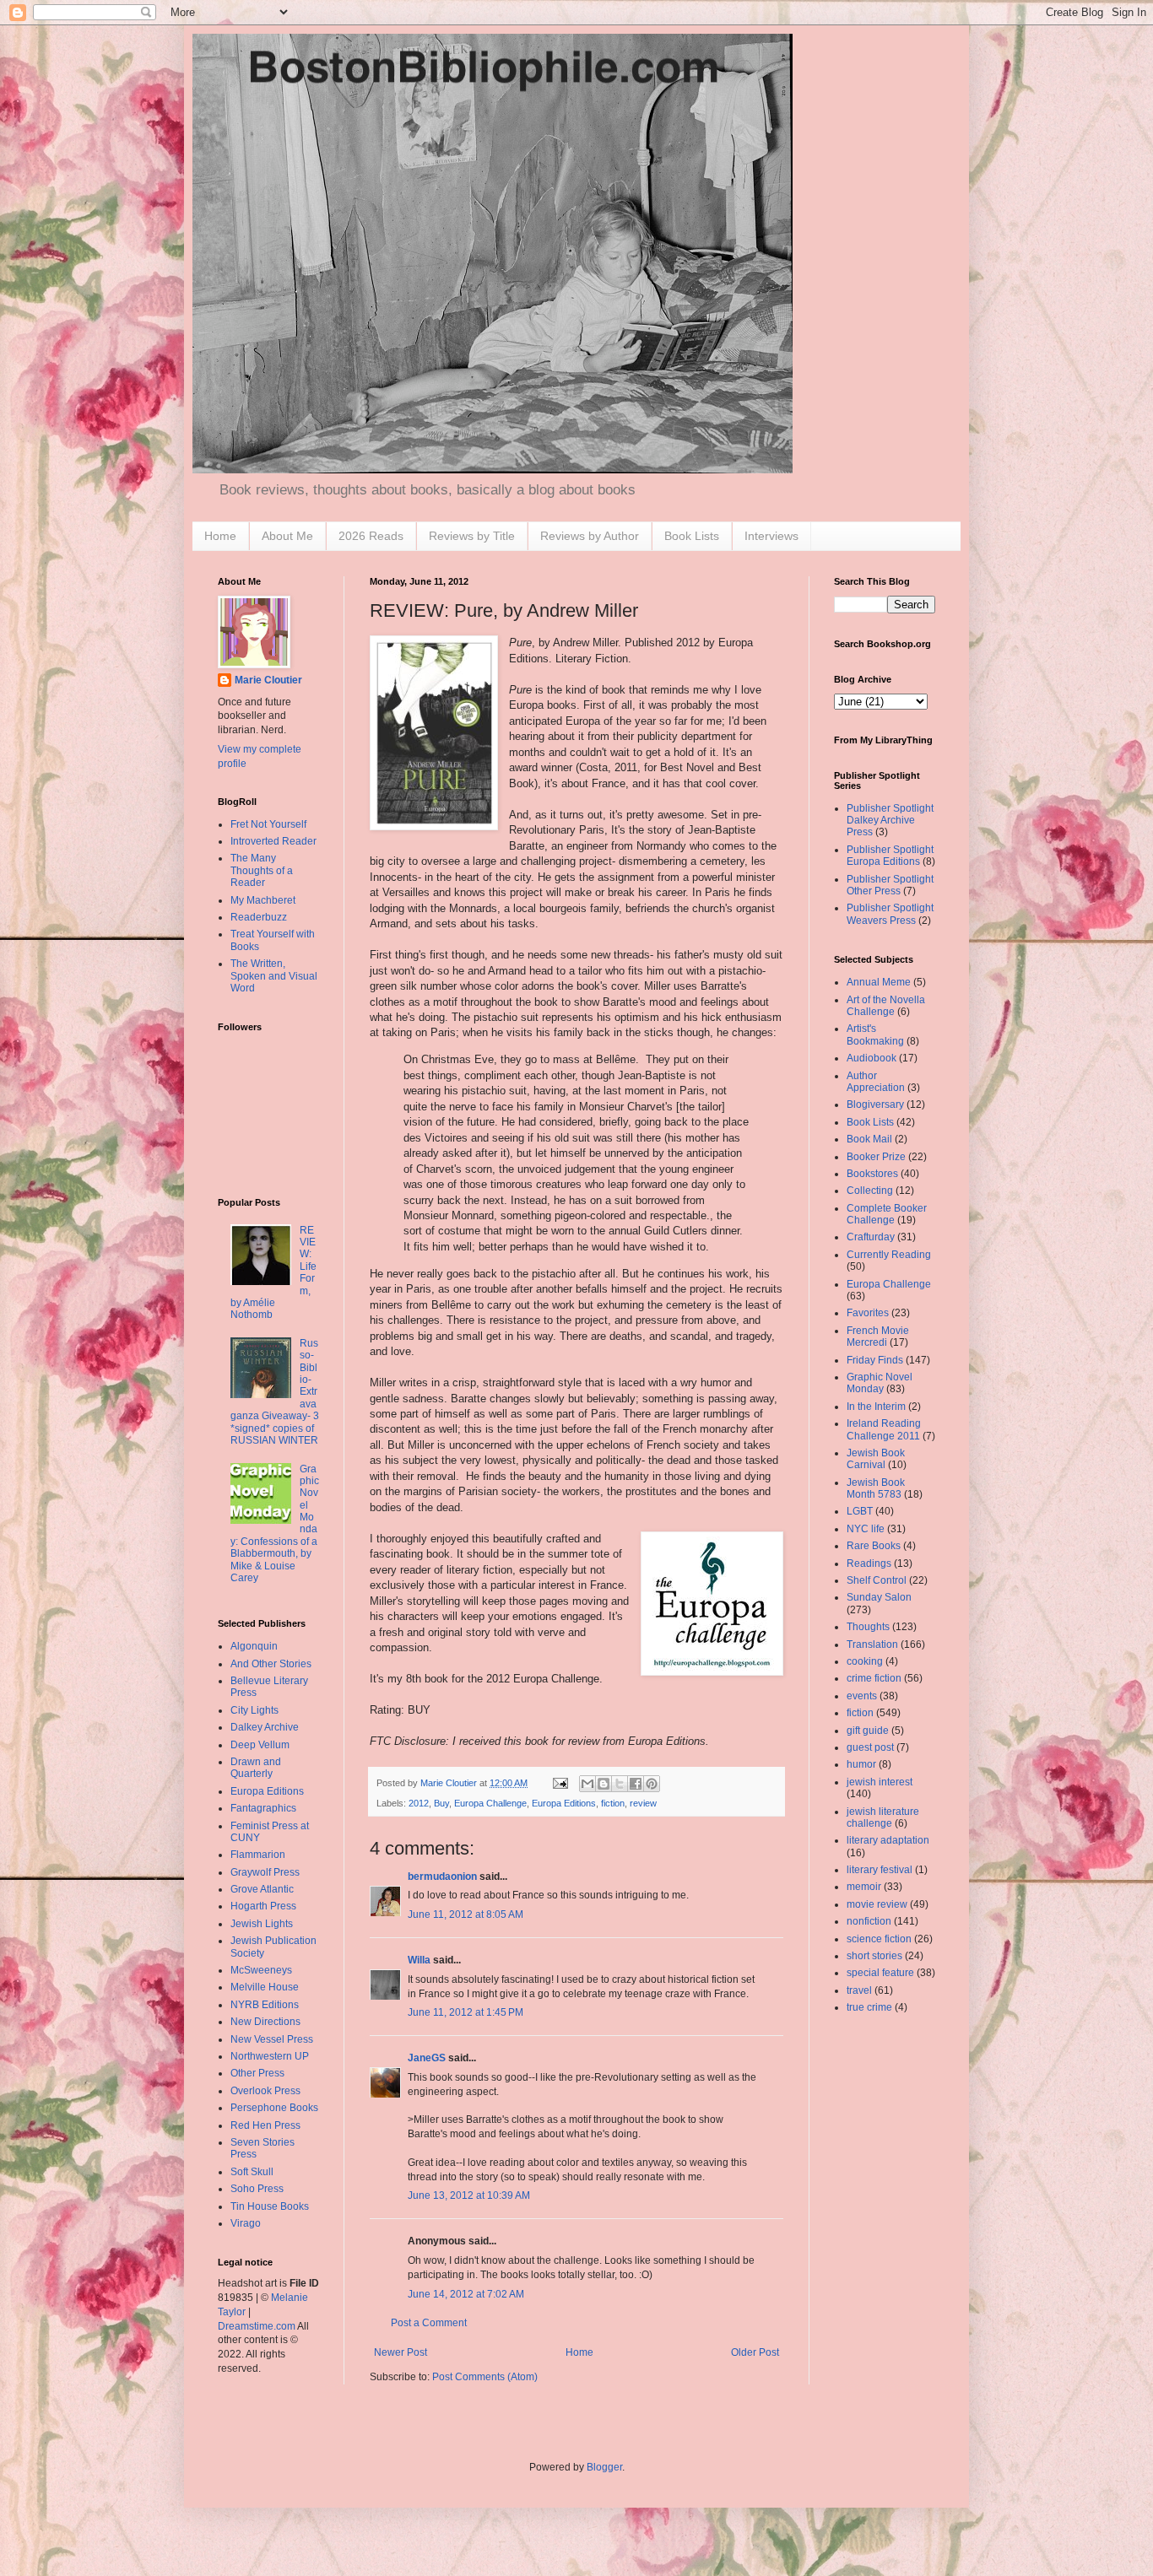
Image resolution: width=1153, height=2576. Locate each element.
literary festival (880, 1870)
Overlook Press (265, 2091)
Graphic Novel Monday (880, 1383)
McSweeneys (261, 1970)
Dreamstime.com (257, 2326)
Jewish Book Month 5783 (876, 1488)
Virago (246, 2223)
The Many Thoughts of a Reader (262, 870)
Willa (419, 1960)
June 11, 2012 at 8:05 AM (466, 1914)
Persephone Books (274, 2108)
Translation (872, 1644)
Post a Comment (429, 2323)
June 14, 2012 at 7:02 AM (466, 2294)
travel (859, 1990)
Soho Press (257, 2189)
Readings (869, 1563)
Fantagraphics (263, 1808)
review (643, 1803)
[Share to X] (620, 1784)
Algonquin (254, 1646)
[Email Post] (560, 1783)
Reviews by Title (472, 536)
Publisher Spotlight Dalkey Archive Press (890, 821)
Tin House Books (270, 2206)
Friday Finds (875, 1360)
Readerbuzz (259, 917)
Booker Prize (876, 1157)
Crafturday (871, 1237)
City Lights (254, 1710)
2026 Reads (371, 536)
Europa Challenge (490, 1803)
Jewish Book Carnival (876, 1459)
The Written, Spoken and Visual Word (274, 976)
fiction (613, 1803)
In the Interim (876, 1407)
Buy (441, 1803)
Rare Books (874, 1546)
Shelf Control (877, 1580)
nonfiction (869, 1921)
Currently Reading (889, 1255)
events (862, 1696)
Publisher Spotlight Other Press (890, 885)
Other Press (257, 2073)
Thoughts (868, 1627)
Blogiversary (875, 1104)
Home (220, 536)
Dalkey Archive (265, 1727)
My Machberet (263, 900)
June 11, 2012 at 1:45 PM (466, 2012)
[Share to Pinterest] (652, 1784)
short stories (874, 1956)
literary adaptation (888, 1840)
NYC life (866, 1529)
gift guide (868, 1731)
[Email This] (587, 1784)
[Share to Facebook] (636, 1784)
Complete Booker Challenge (887, 1214)
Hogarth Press (263, 1906)
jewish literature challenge (883, 1817)
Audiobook (872, 1058)
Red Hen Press (265, 2125)
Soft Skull (252, 2172)
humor (861, 1764)
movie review (877, 1904)
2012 (419, 1803)
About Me (287, 536)
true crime (869, 2007)
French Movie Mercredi (878, 1337)
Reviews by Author (590, 536)
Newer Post (401, 2352)
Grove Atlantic (262, 1889)
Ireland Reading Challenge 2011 (884, 1429)
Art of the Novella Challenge (886, 1006)
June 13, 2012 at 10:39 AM (469, 2195)
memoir (864, 1887)
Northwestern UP (270, 2056)
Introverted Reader (273, 841)
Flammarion (258, 1855)
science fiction (879, 1939)
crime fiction (874, 1678)
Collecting (870, 1191)
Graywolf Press (265, 1872)
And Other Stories (271, 1664)
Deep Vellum (260, 1745)
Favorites (868, 1313)
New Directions (265, 2022)
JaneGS (427, 2058)
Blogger (604, 2467)
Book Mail (869, 1139)
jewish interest (880, 1782)
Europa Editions (564, 1803)
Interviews (771, 536)
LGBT (860, 1511)
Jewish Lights (262, 1924)
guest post (870, 1747)
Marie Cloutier (268, 680)
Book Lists (692, 536)
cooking (865, 1661)
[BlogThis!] (604, 1784)
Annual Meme (879, 982)
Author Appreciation (876, 1082)
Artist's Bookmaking (875, 1034)
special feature (880, 1973)
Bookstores (872, 1174)
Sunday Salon (879, 1597)
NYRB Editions (265, 2005)
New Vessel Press (272, 2039)
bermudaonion (442, 1877)
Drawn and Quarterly (256, 1768)
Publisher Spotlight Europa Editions (890, 856)
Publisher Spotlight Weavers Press (890, 914)
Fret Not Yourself (268, 824)
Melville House (265, 1987)
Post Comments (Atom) (485, 2377)
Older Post (755, 2352)
